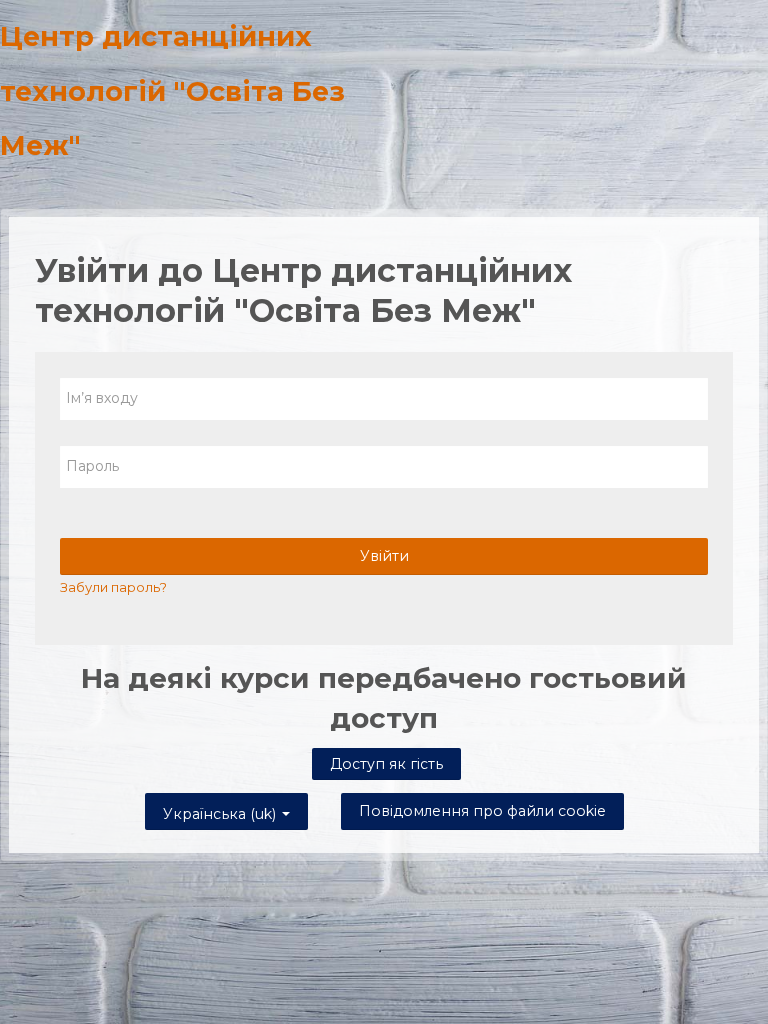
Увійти (384, 556)
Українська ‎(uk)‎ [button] (221, 810)
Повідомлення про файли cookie (482, 811)
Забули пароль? (113, 587)
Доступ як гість (386, 764)
